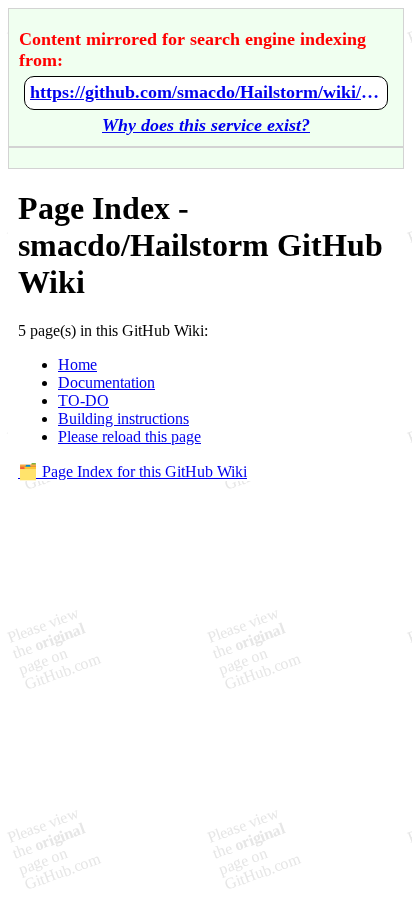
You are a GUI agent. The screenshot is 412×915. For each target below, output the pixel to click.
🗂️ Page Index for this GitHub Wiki (132, 471)
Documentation (106, 382)
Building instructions (123, 418)
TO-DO (83, 400)
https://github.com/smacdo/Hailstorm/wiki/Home (206, 92)
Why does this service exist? (206, 125)
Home (77, 364)
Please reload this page (129, 436)
